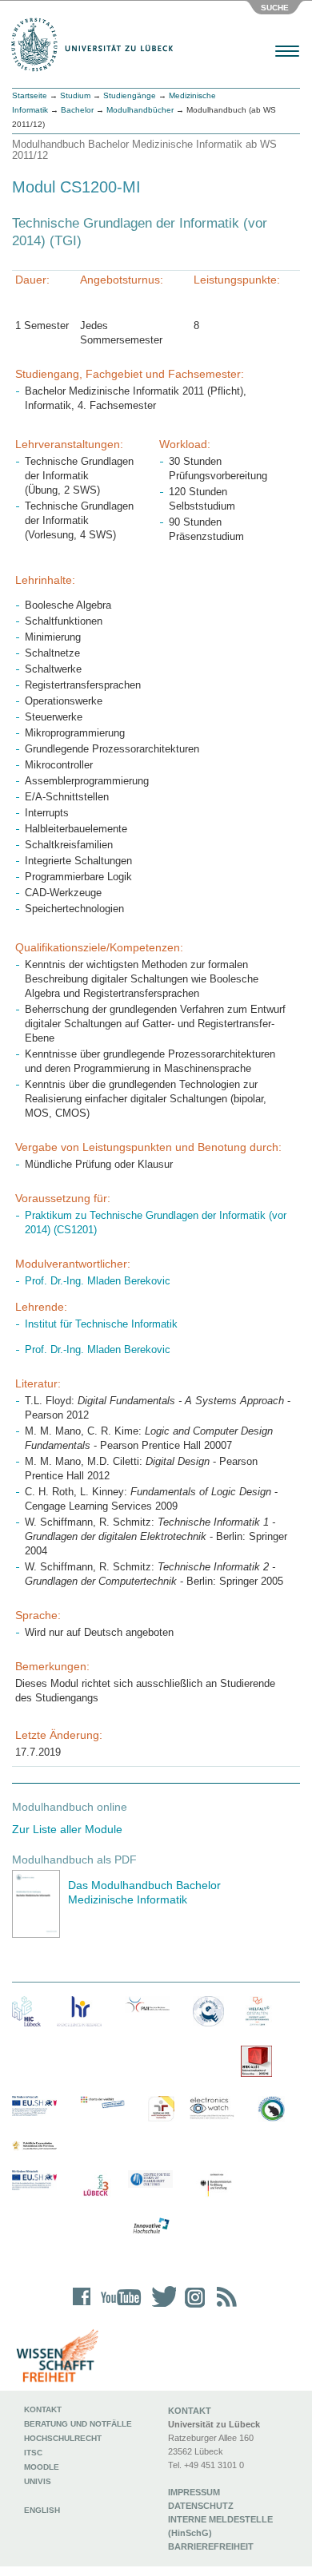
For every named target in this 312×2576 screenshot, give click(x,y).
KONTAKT (190, 2411)
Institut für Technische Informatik (101, 1324)
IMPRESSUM (194, 2492)
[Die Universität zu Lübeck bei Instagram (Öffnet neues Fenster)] (192, 2307)
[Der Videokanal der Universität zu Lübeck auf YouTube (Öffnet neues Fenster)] (118, 2307)
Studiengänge (130, 95)
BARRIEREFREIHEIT (211, 2546)
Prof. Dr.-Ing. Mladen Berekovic (98, 1281)
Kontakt (43, 2409)
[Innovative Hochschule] (150, 2226)
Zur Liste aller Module (67, 1829)
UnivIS (38, 2481)
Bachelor (77, 110)
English (43, 2510)
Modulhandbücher (140, 110)
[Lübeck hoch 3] (96, 2186)
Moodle (42, 2467)
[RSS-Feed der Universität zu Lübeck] (224, 2307)
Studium (75, 95)
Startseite (30, 95)
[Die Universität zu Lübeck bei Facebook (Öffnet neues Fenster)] (82, 2307)
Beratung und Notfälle (78, 2424)
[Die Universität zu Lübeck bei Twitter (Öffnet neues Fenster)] (160, 2307)
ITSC (33, 2453)
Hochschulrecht (63, 2438)
